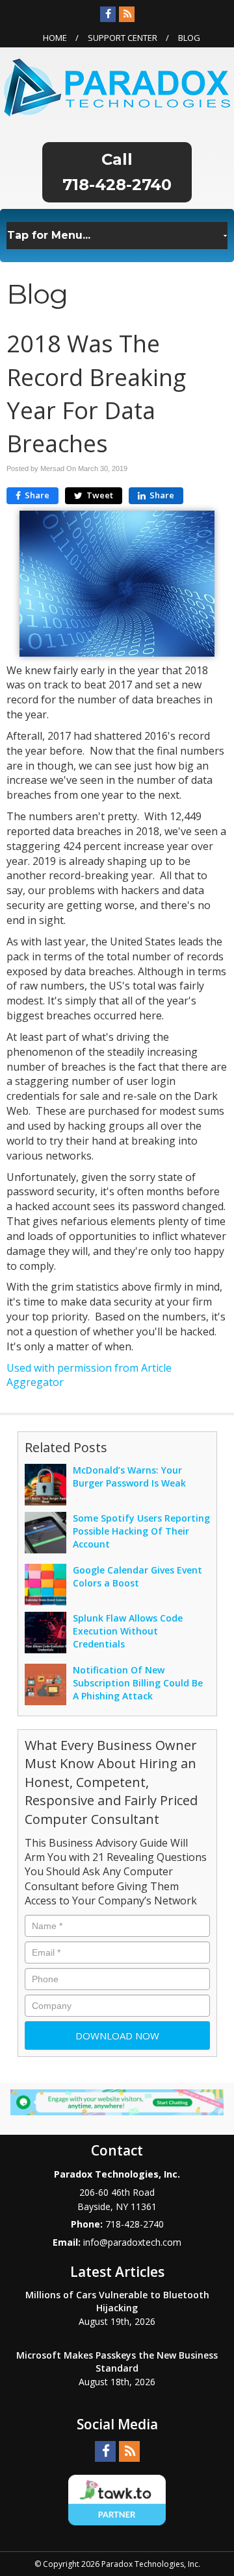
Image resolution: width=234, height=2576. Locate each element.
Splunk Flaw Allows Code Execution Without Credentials (128, 1631)
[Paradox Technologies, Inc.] (117, 86)
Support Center (123, 38)
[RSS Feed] (127, 14)
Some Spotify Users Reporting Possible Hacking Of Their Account (141, 1531)
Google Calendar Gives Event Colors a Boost (137, 1576)
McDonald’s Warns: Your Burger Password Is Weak (129, 1476)
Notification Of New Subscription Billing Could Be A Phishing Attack (138, 1683)
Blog (189, 38)
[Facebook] (108, 14)
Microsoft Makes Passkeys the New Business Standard (117, 2362)
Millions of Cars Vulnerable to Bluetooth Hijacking (117, 2301)
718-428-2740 (117, 185)
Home (55, 38)
